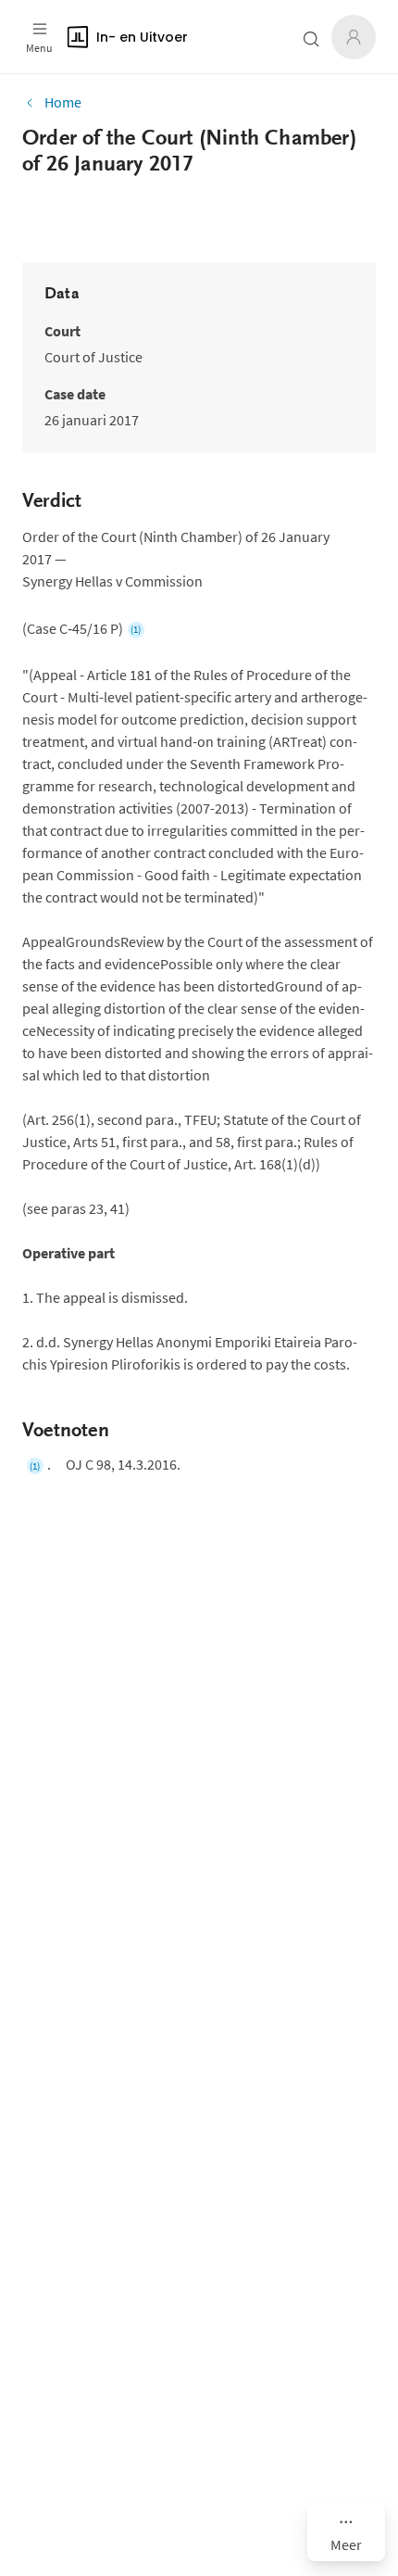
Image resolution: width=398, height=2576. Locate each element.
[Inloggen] (354, 37)
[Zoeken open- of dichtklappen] (311, 39)
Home (63, 102)
